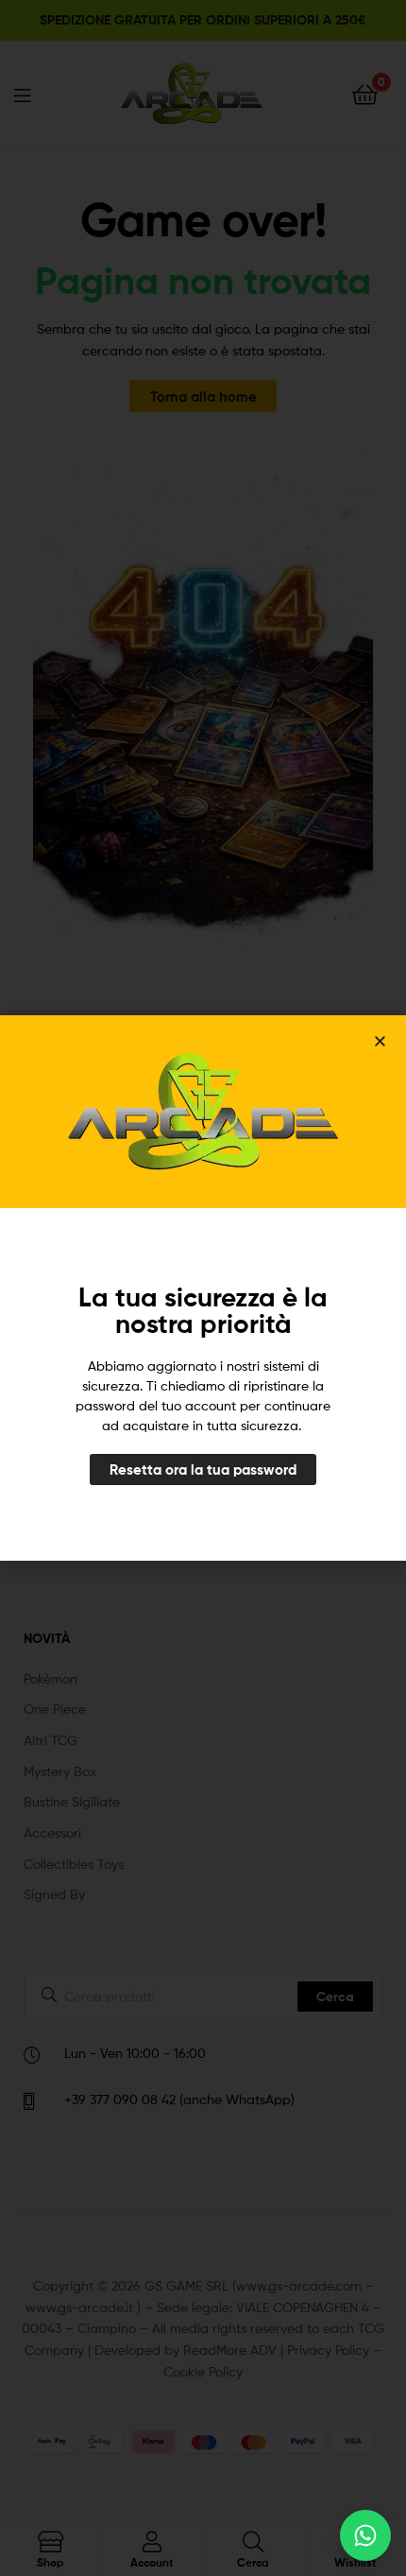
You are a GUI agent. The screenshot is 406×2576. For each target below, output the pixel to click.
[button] (380, 1041)
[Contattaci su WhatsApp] (365, 2535)
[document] (203, 1288)
